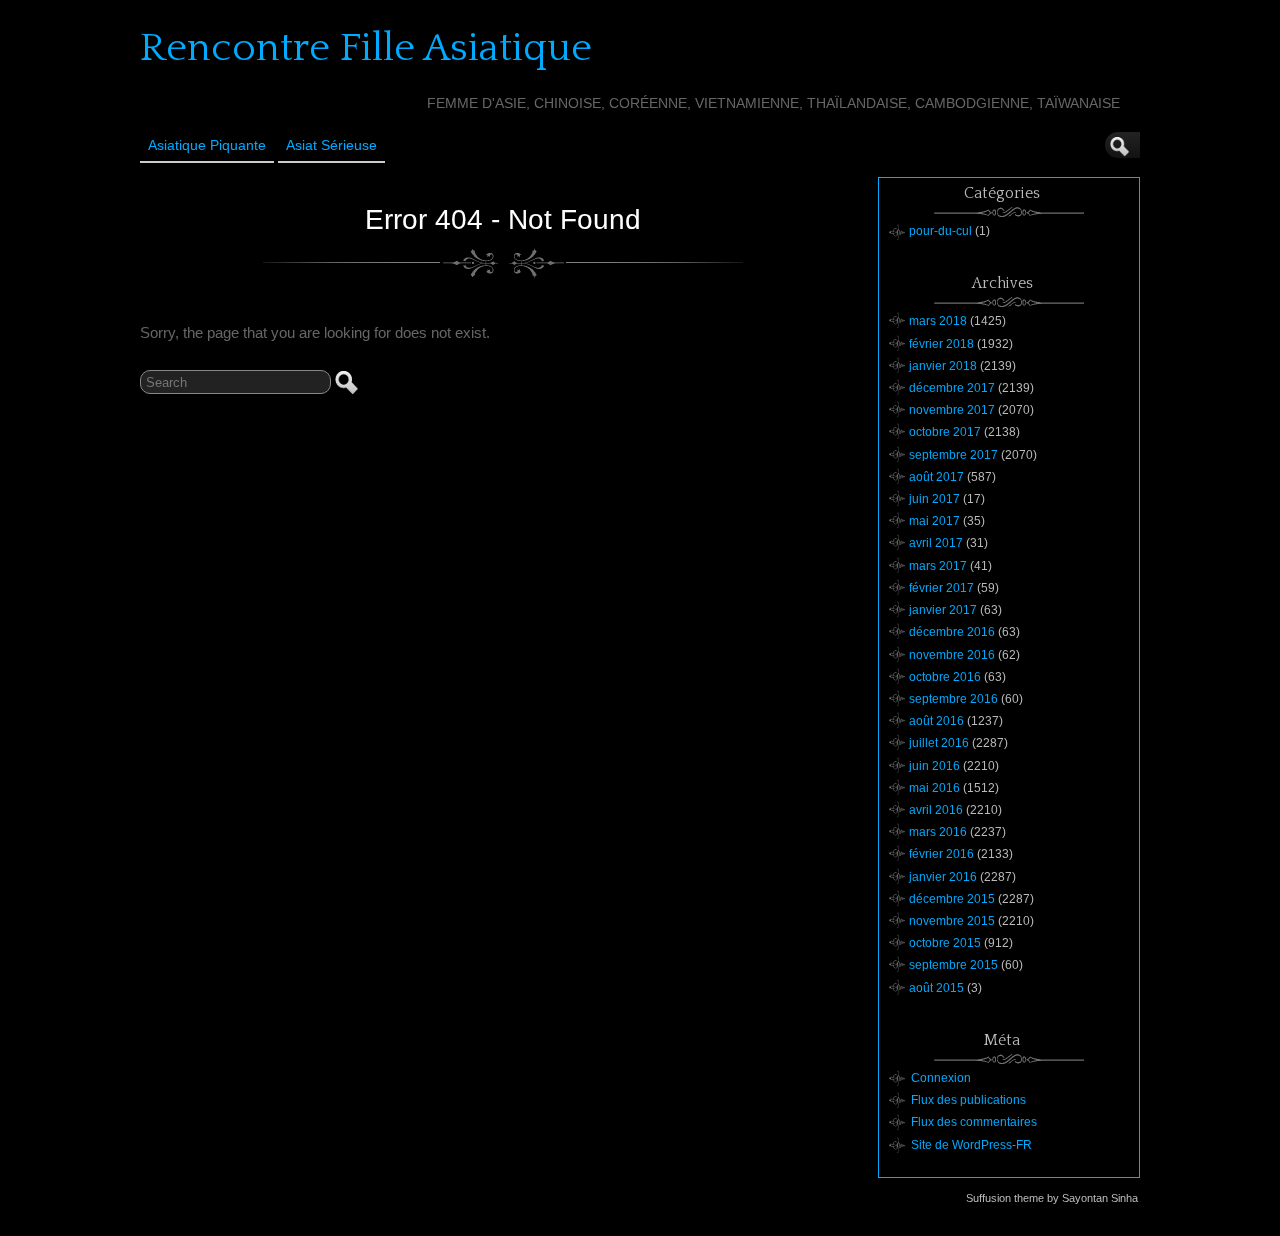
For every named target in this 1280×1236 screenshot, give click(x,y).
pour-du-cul (940, 231)
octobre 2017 (945, 432)
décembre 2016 (952, 632)
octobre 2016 (945, 677)
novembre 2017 (952, 410)
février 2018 (941, 344)
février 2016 (941, 854)
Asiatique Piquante (207, 145)
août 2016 (936, 721)
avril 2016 (936, 810)
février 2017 (941, 588)
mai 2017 (934, 521)
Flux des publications (968, 1100)
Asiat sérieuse (331, 145)
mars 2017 (938, 566)
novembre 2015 (952, 921)
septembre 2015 (953, 965)
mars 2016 (938, 832)
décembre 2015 (952, 899)
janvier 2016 (943, 877)
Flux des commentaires (974, 1122)
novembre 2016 (952, 655)
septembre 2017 (953, 455)
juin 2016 (934, 766)
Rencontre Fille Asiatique (366, 48)
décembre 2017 (952, 388)
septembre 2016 (953, 699)
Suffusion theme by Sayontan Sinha (1052, 1198)
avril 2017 (936, 543)
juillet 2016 (939, 743)
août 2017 (936, 477)
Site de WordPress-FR (971, 1145)
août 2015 (936, 988)
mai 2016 (934, 788)
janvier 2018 (943, 366)
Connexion (941, 1078)
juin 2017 (934, 499)
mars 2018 (938, 321)
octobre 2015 (945, 943)
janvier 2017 (943, 610)
